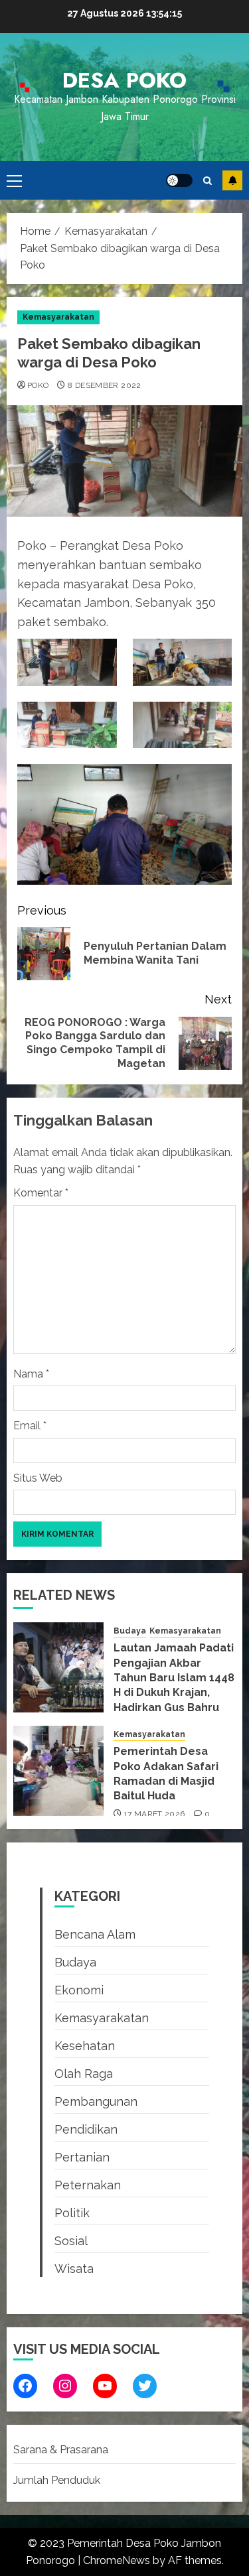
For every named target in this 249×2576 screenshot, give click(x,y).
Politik (72, 2213)
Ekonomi (79, 1990)
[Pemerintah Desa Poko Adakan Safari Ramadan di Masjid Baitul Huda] (58, 1771)
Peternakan (88, 2185)
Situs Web (38, 1478)
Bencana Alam (95, 1934)
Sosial (71, 2241)
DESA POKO (124, 80)
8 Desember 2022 (104, 385)
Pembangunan (96, 2101)
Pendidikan (86, 2129)
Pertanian (82, 2157)
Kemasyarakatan (58, 317)
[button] (14, 180)
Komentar (41, 1193)
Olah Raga (84, 2074)
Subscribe (232, 180)
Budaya (130, 1631)
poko (38, 385)
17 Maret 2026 (155, 1814)
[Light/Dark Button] (179, 180)
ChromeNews (117, 2560)
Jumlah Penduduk (57, 2480)
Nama (31, 1374)
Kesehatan (85, 2046)
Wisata (74, 2269)
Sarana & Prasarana (61, 2450)
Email (30, 1426)
